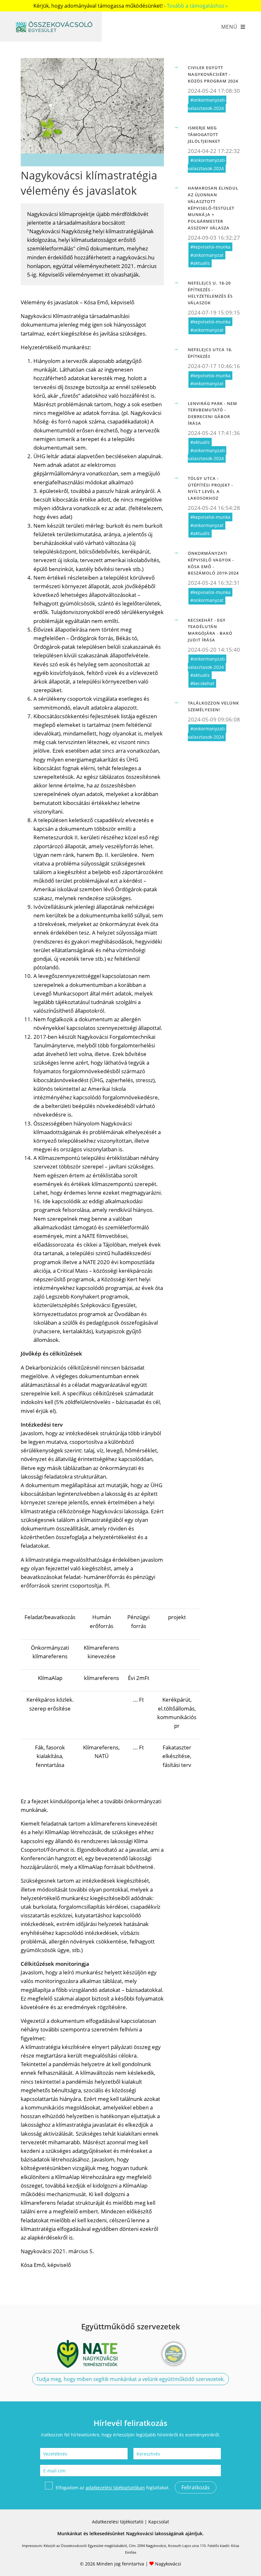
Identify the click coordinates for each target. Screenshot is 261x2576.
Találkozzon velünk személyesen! (213, 706)
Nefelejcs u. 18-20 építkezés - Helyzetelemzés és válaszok (210, 293)
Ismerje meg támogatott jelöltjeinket (204, 134)
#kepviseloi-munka (210, 247)
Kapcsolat (159, 2522)
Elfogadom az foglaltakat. (113, 2488)
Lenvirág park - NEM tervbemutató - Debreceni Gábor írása (212, 413)
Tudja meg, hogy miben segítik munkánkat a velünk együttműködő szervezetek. (130, 2379)
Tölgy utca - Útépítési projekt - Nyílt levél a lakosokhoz (210, 488)
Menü (229, 27)
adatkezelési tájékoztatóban (115, 2488)
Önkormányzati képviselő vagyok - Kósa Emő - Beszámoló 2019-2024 (213, 563)
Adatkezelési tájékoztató (118, 2522)
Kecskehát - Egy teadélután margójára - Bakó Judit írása (210, 630)
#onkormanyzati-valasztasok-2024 (207, 104)
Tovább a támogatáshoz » (197, 6)
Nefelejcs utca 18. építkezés (210, 353)
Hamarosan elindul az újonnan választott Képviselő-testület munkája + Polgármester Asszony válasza (213, 208)
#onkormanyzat (207, 255)
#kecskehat (202, 683)
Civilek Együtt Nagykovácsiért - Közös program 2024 (213, 74)
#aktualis (200, 263)
